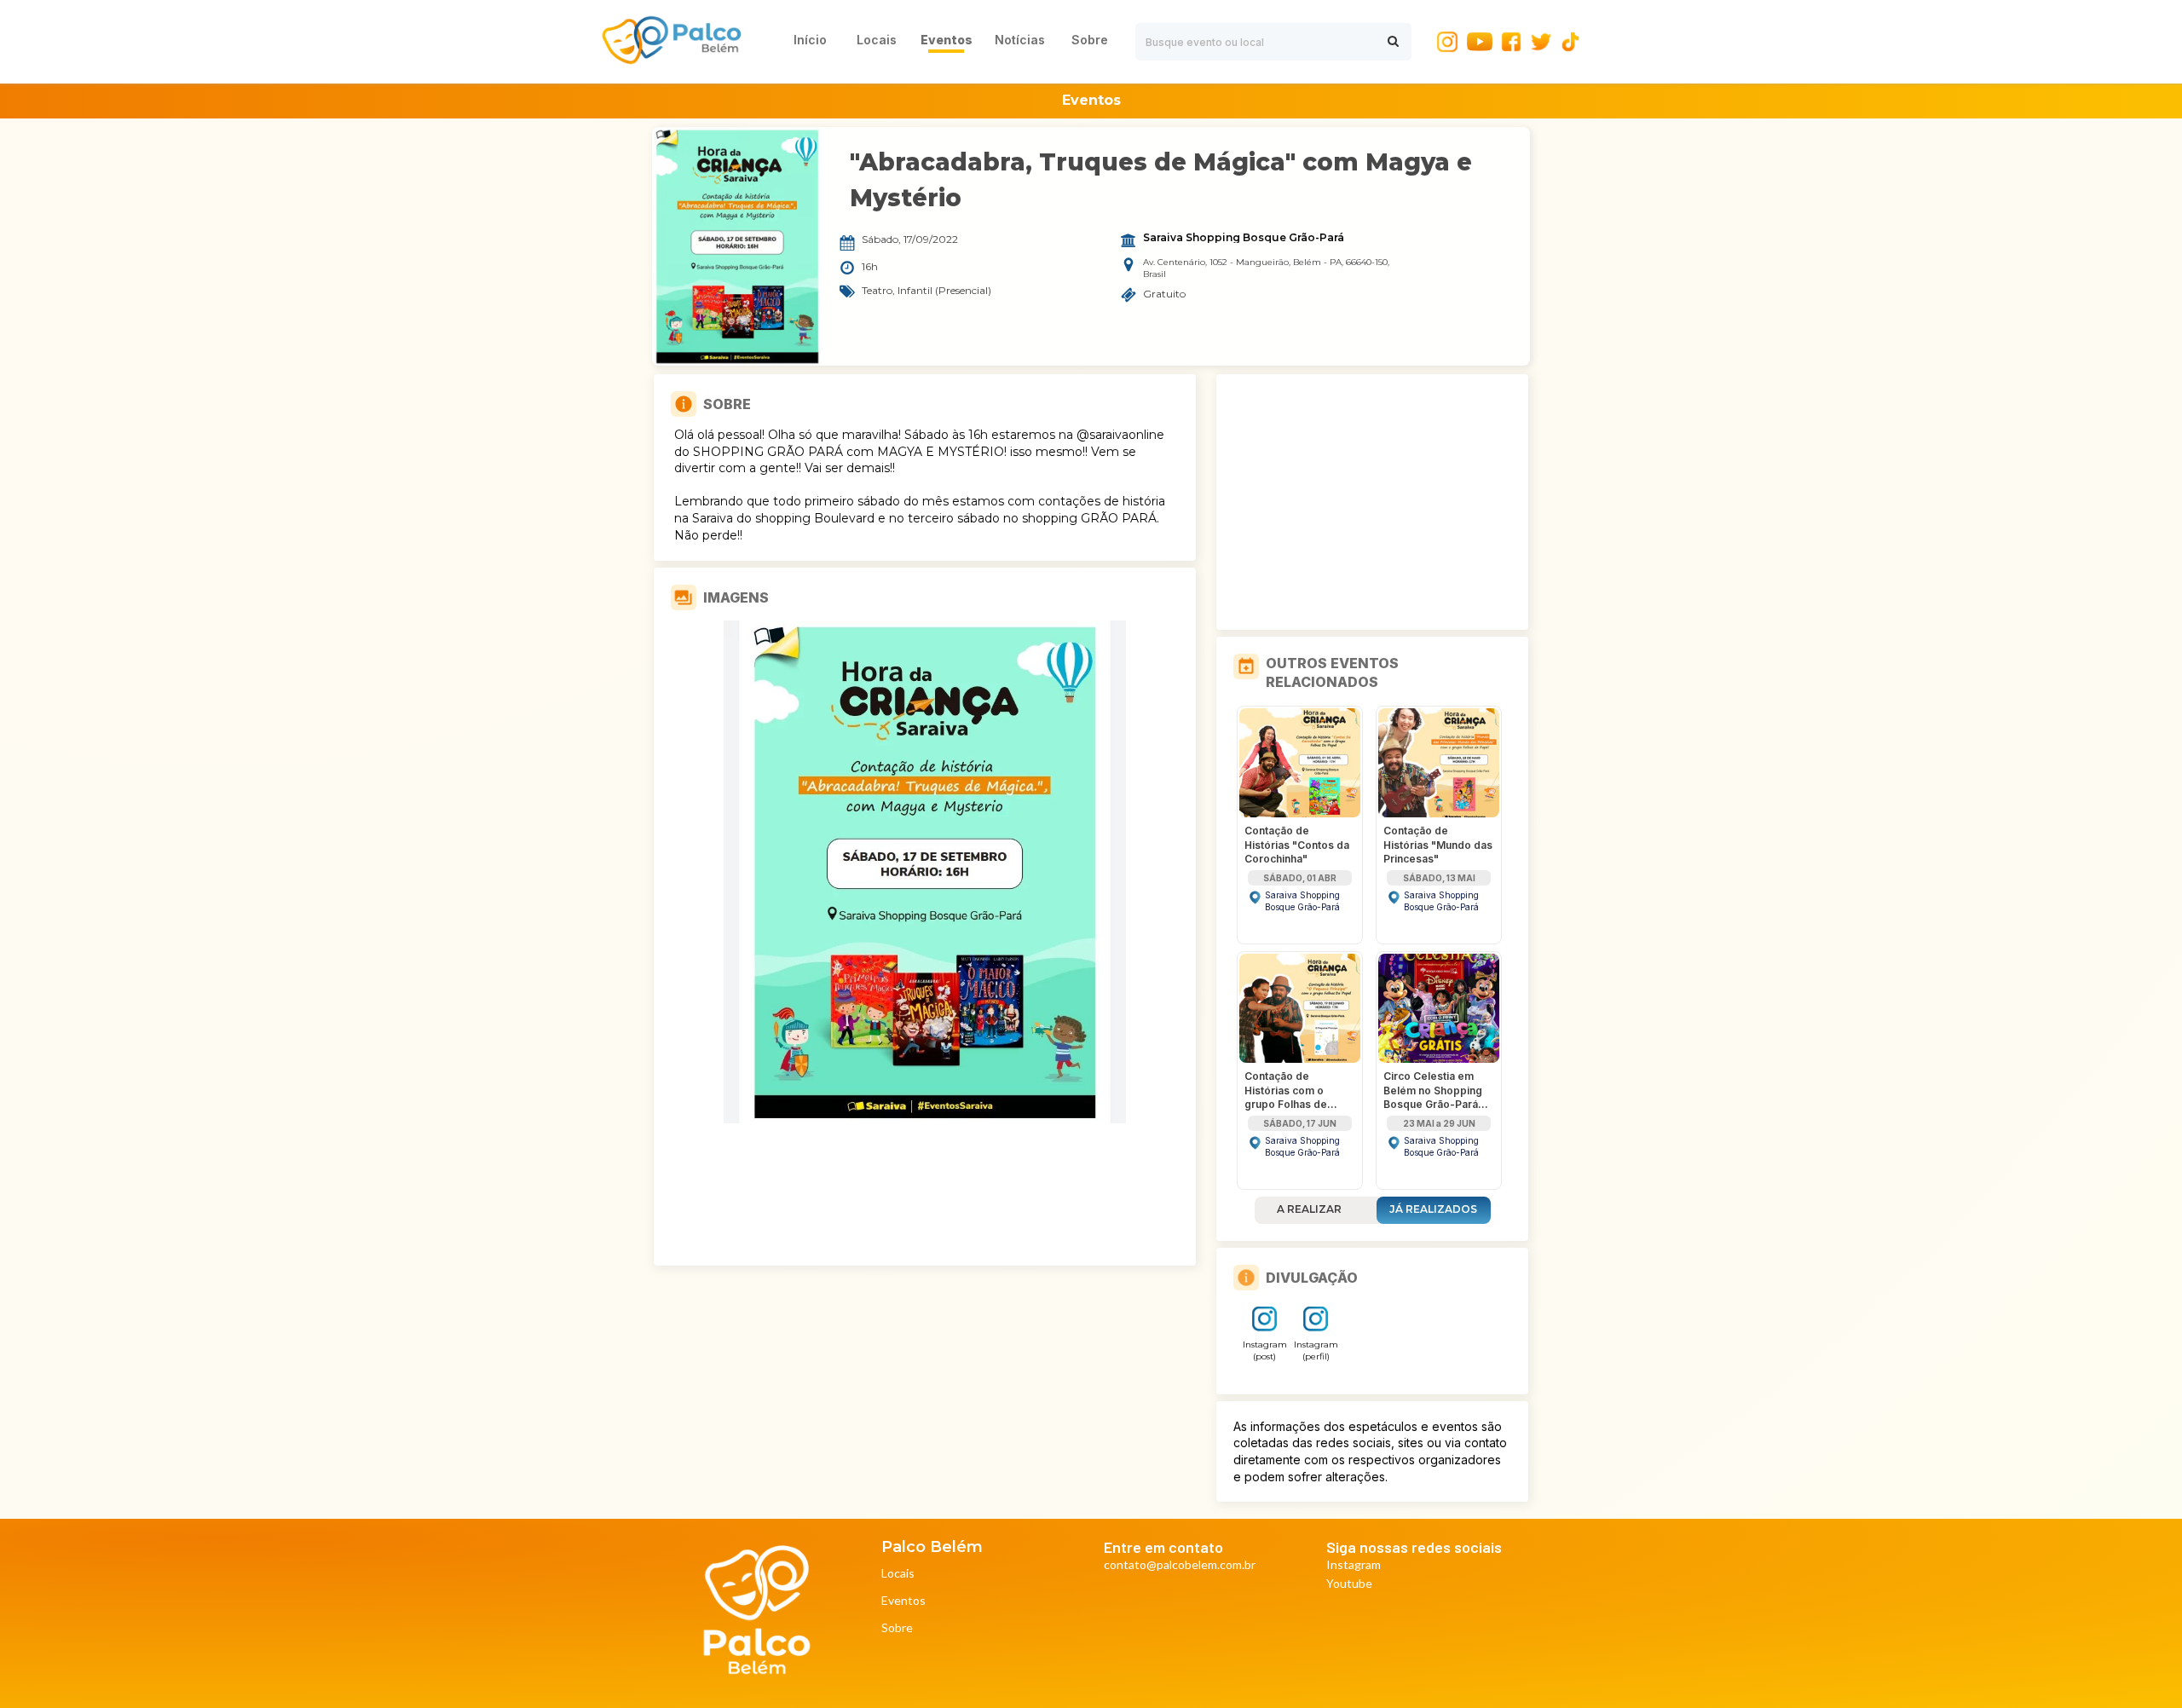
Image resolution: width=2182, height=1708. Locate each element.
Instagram (1354, 1565)
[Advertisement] (1372, 502)
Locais (898, 1574)
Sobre (897, 1628)
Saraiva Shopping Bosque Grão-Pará (1244, 238)
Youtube (1349, 1584)
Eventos (903, 1601)
